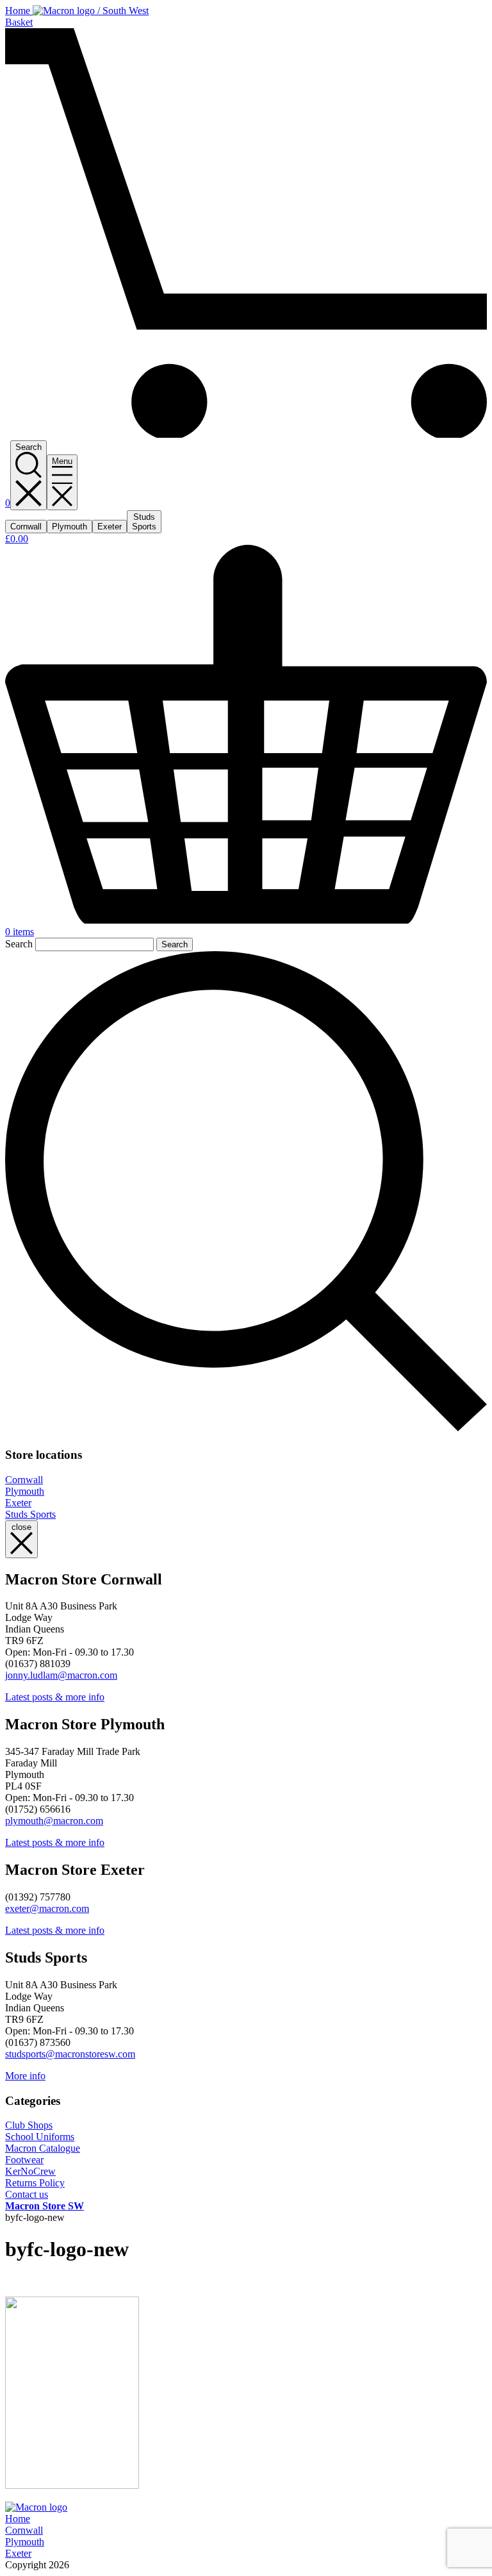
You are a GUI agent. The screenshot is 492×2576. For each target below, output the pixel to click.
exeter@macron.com (47, 1908)
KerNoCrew (30, 2171)
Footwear (24, 2160)
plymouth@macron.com (54, 1821)
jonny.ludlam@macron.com (61, 1675)
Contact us (27, 2194)
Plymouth (25, 1491)
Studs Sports (30, 1514)
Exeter (18, 1503)
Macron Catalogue (43, 2148)
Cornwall (24, 1480)
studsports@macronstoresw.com (70, 2054)
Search (19, 944)
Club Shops (29, 2125)
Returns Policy (35, 2183)
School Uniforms (40, 2137)
